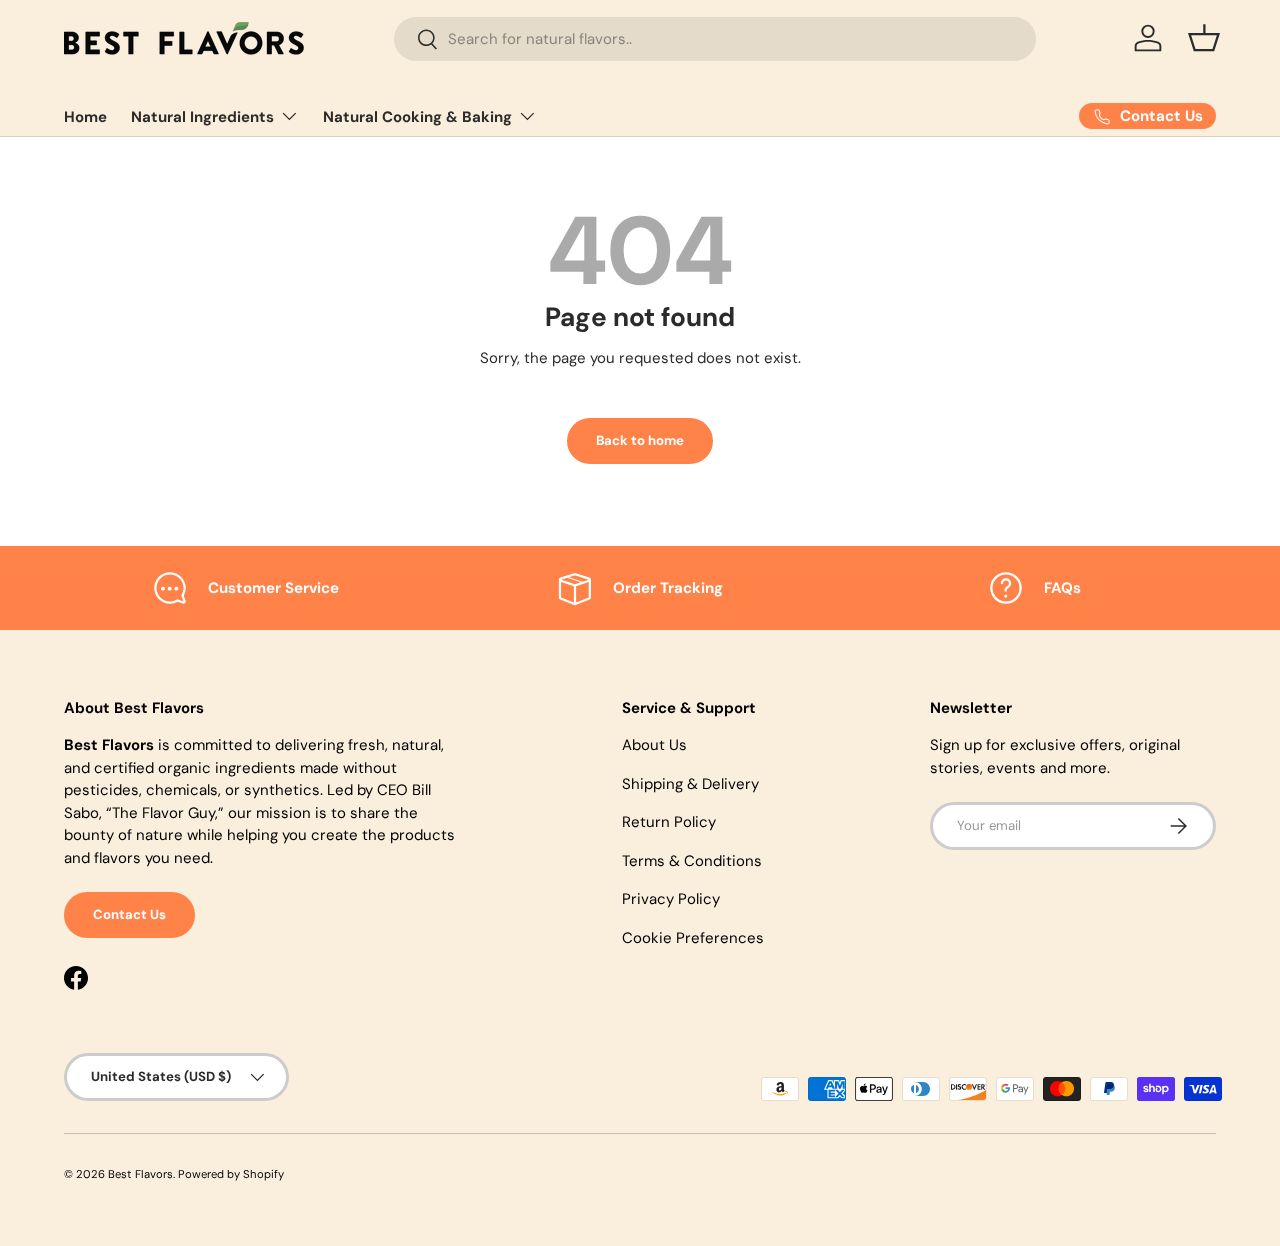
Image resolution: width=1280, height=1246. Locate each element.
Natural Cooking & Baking (417, 117)
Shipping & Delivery (690, 784)
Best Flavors (140, 1174)
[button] (1204, 38)
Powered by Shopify (231, 1174)
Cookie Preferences (693, 938)
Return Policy (669, 822)
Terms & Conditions (692, 861)
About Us (654, 745)
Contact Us (129, 914)
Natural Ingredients (202, 117)
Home (85, 117)
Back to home (640, 440)
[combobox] (715, 39)
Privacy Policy (671, 899)
